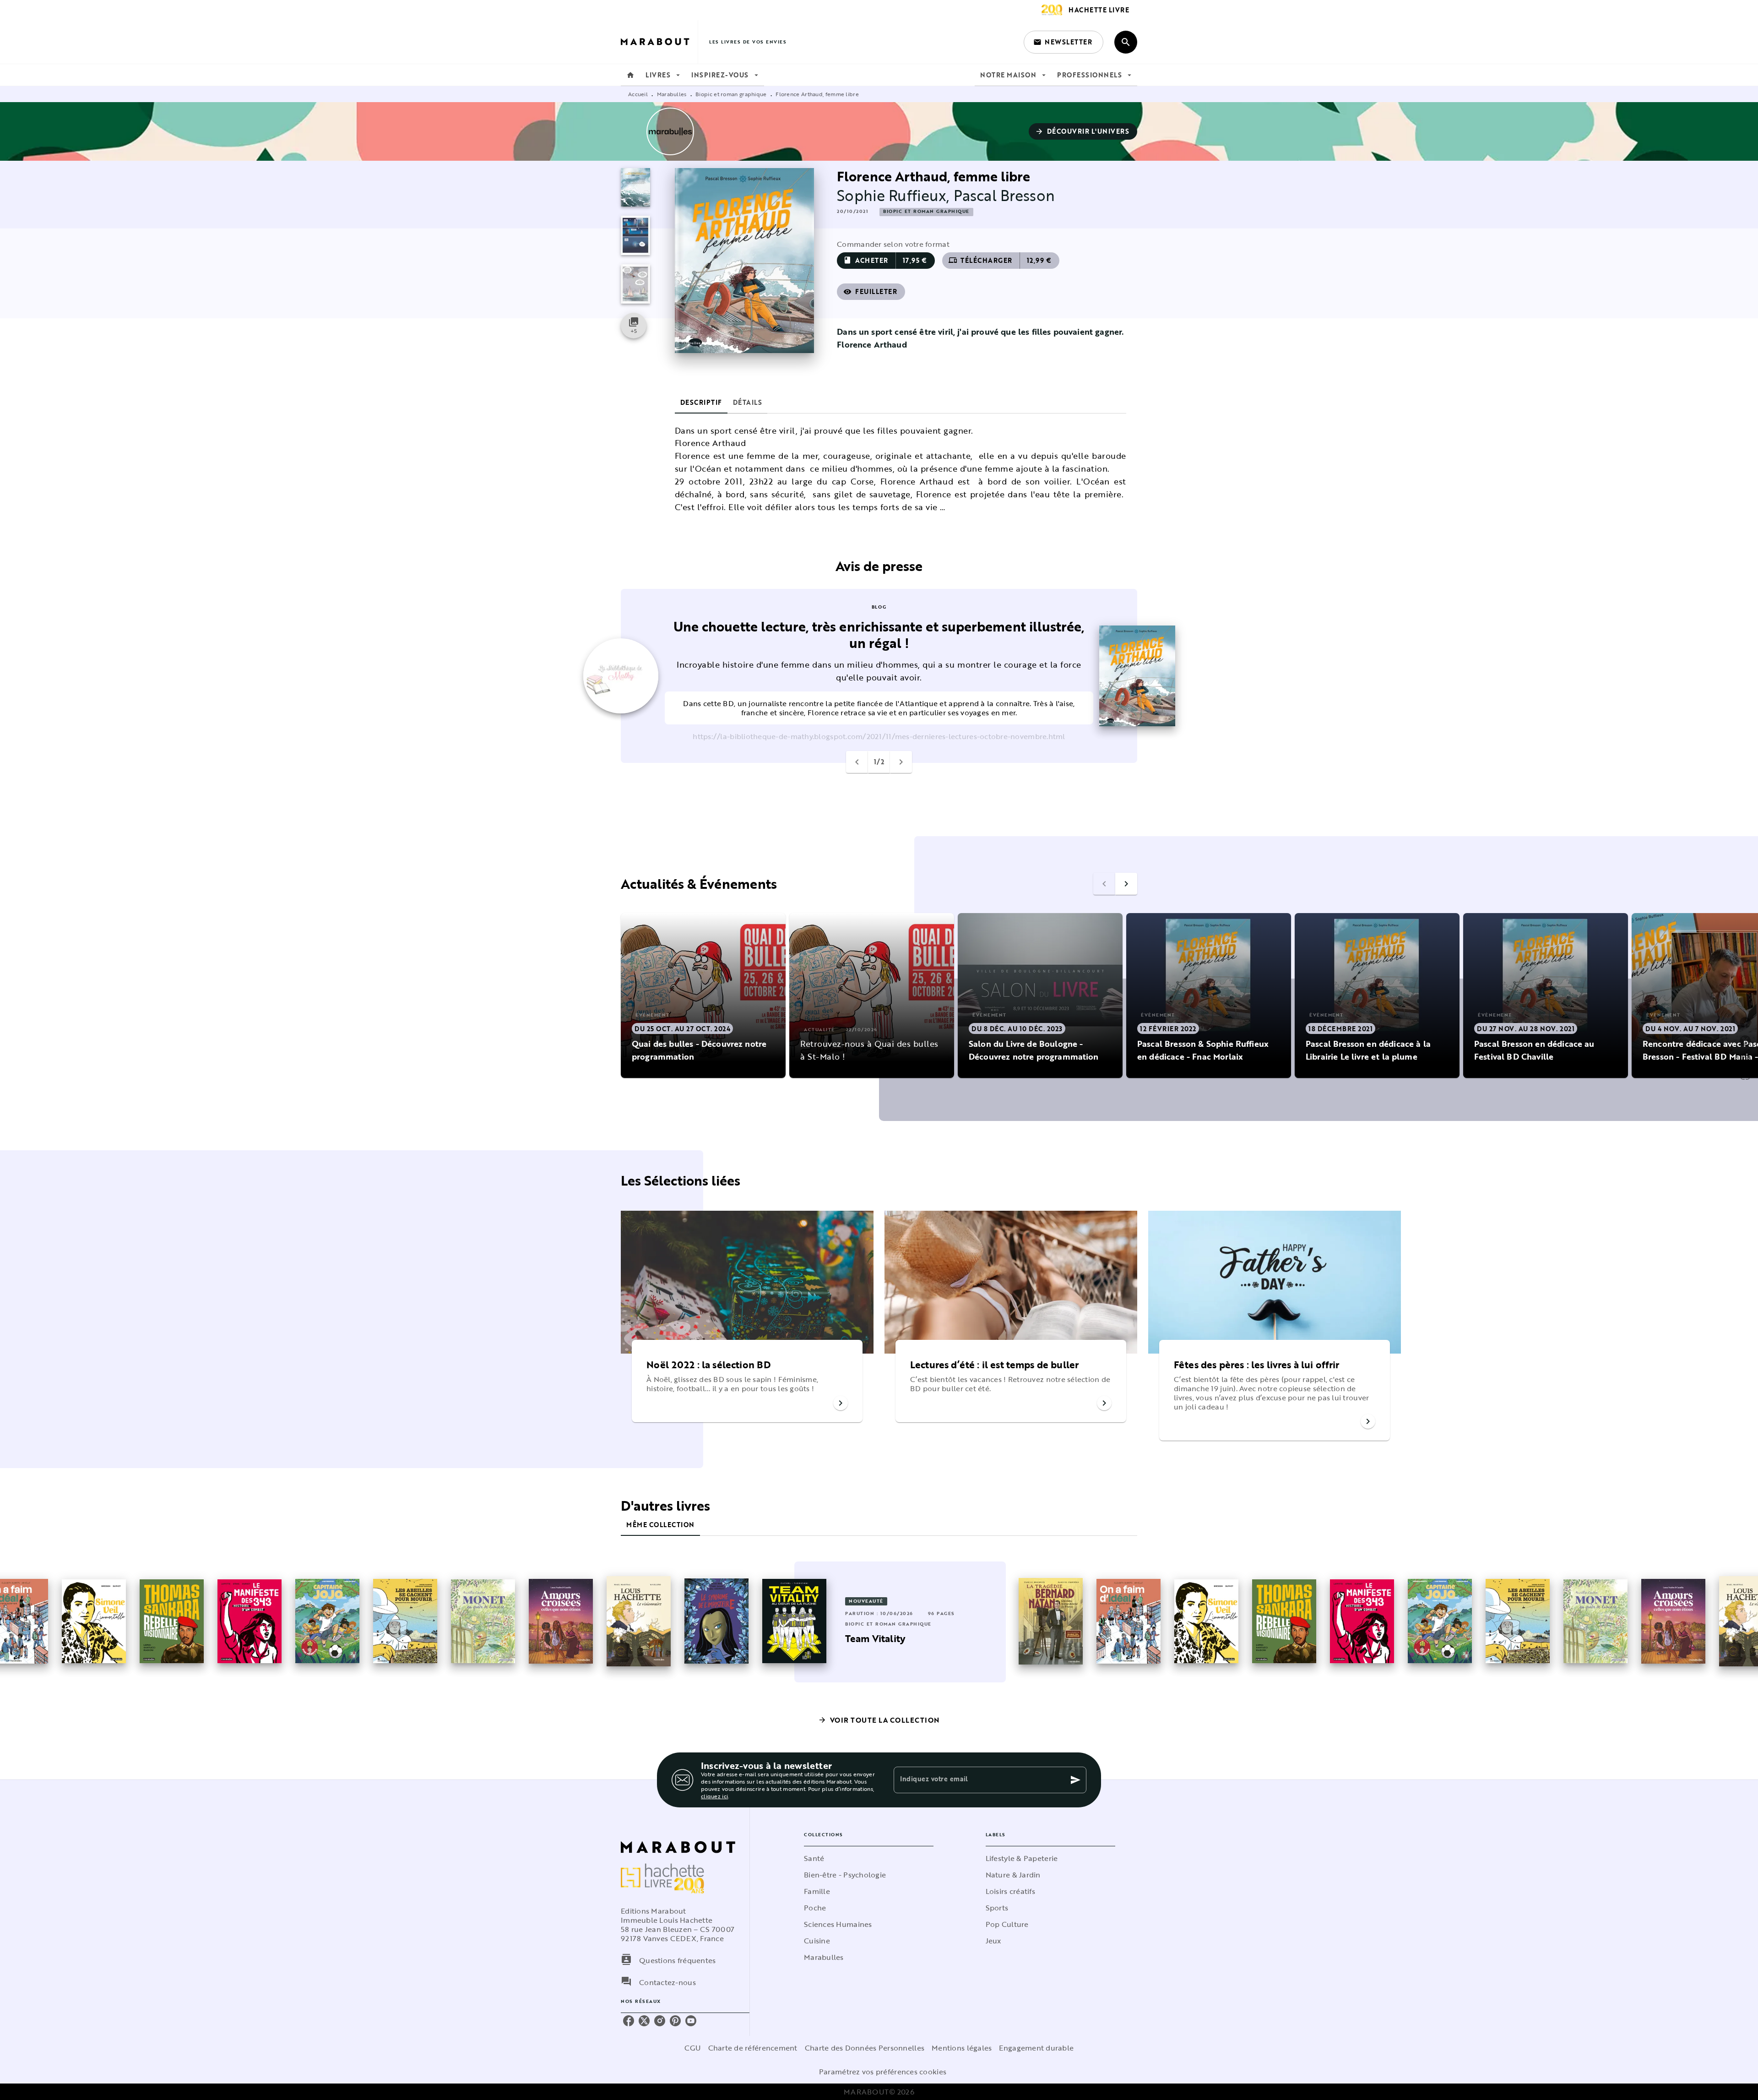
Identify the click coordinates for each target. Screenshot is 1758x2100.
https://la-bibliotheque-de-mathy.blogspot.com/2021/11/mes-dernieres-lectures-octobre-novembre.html (879, 736)
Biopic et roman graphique (731, 94)
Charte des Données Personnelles (865, 2048)
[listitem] (629, 2021)
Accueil (638, 94)
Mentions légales (962, 2048)
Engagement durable (1036, 2048)
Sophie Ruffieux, (895, 195)
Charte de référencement (753, 2048)
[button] (1063, 42)
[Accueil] (659, 42)
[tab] (630, 75)
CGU (693, 2048)
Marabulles (672, 94)
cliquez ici (714, 1796)
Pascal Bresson (1004, 195)
